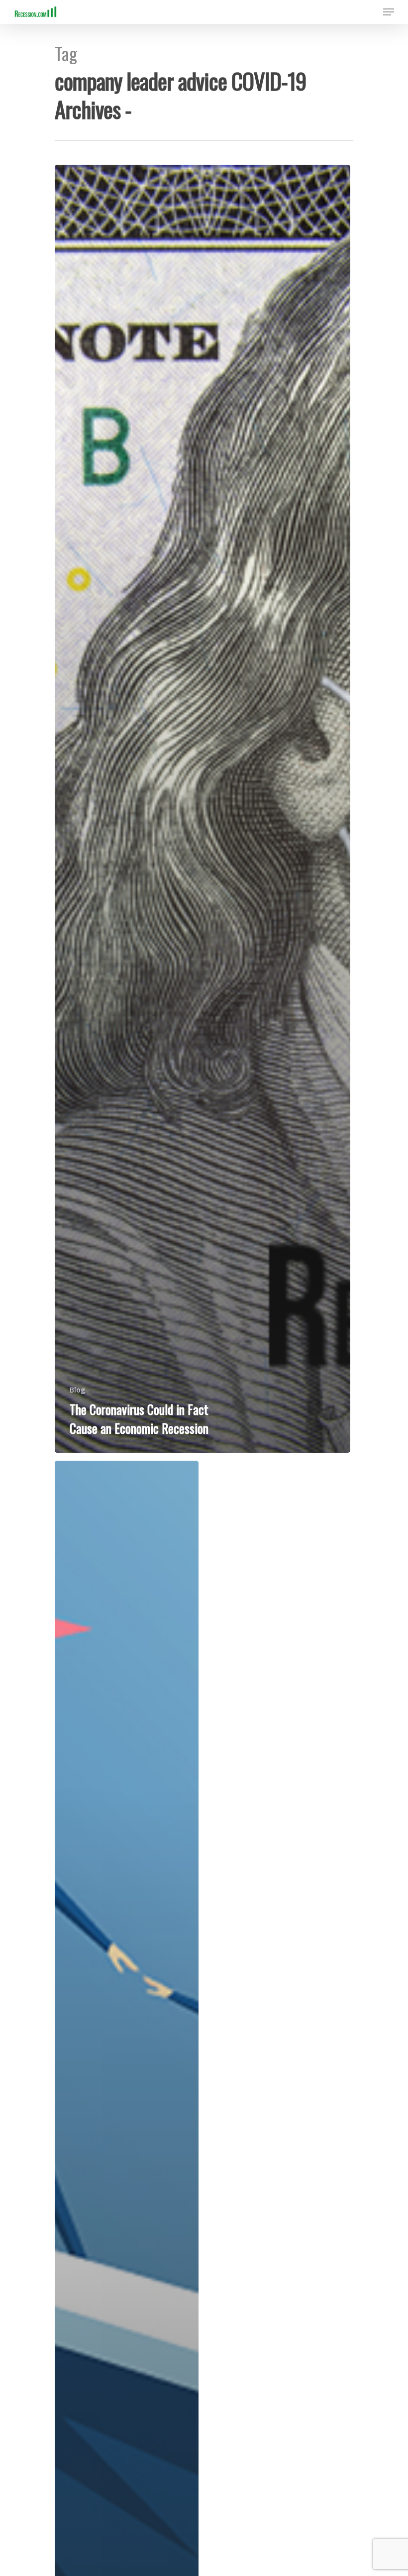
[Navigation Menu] (389, 12)
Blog (77, 1390)
